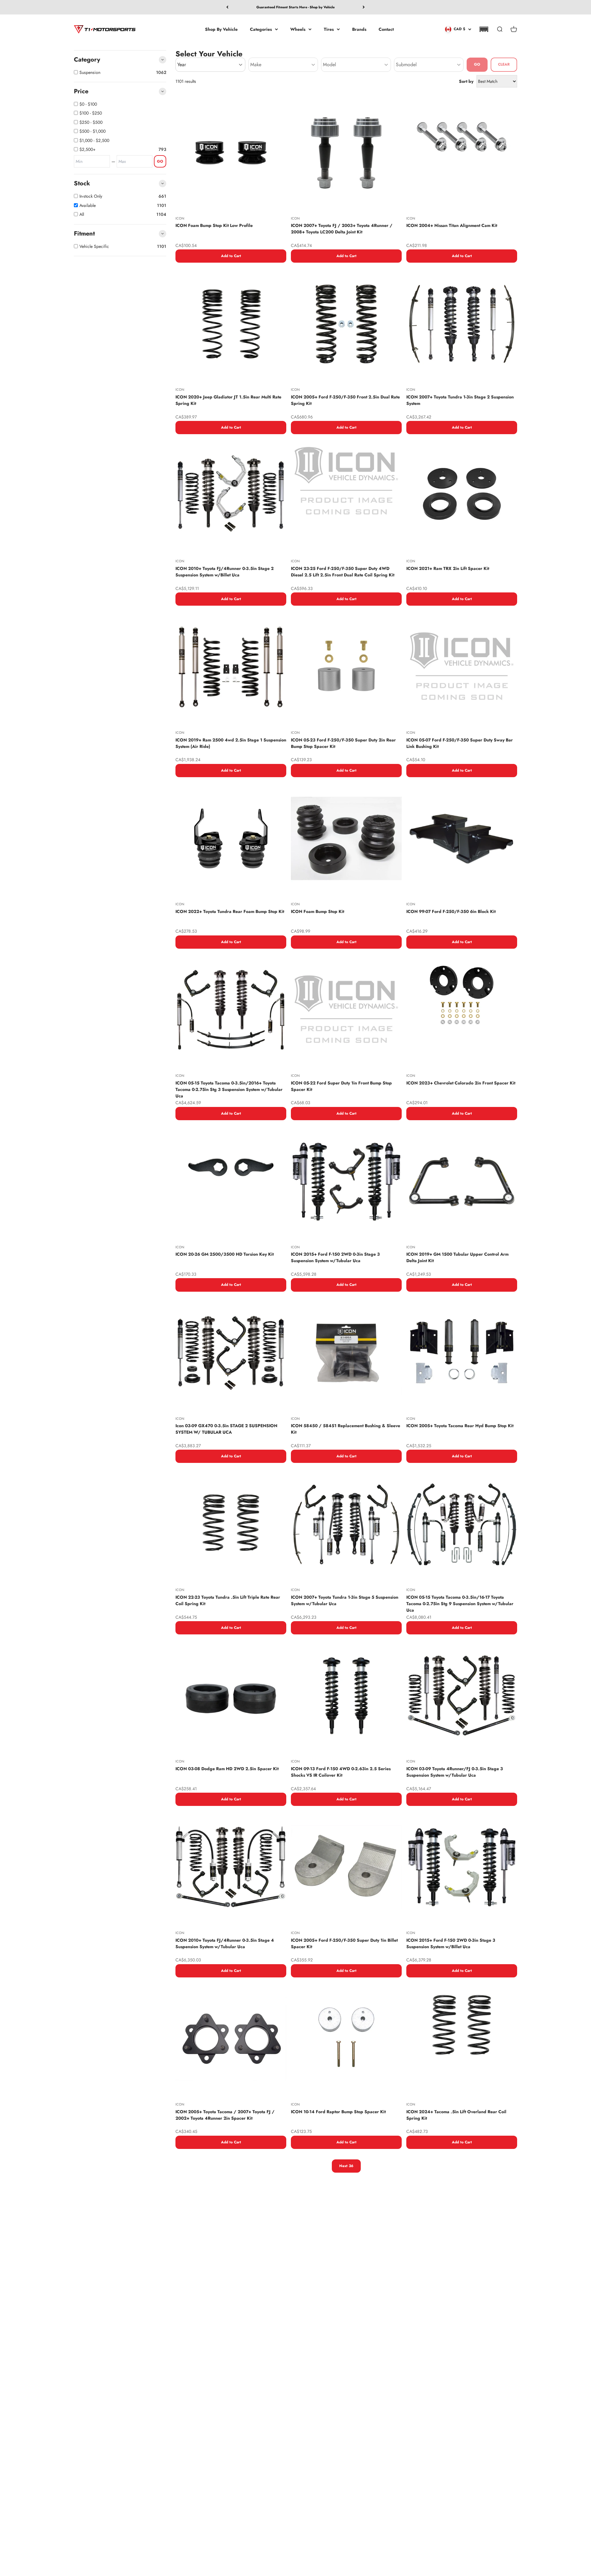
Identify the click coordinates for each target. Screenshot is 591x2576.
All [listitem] (82, 214)
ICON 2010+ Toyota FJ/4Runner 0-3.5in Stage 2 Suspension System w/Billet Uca (225, 572)
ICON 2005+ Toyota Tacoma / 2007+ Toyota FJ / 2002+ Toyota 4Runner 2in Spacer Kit (225, 2115)
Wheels (298, 29)
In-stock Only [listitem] (91, 196)
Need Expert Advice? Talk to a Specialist (295, 7)
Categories (261, 29)
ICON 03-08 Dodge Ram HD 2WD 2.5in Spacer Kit (227, 1769)
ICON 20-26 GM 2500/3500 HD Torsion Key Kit (225, 1254)
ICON (180, 218)
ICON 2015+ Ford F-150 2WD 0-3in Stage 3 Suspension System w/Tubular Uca (335, 1257)
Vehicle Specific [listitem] (94, 246)
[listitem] (123, 104)
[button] (484, 29)
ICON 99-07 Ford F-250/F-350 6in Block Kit (451, 911)
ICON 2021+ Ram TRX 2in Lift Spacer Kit (448, 568)
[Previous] (227, 7)
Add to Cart (231, 256)
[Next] (364, 7)
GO (160, 161)
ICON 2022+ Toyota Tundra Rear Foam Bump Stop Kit (230, 911)
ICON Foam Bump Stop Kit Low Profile (214, 225)
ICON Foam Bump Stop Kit (318, 911)
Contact (386, 29)
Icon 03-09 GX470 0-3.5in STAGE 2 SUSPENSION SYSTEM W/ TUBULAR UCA (226, 1429)
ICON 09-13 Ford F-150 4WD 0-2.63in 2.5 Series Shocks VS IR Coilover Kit (341, 1772)
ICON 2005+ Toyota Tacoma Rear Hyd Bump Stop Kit (460, 1426)
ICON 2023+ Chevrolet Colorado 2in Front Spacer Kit (461, 1083)
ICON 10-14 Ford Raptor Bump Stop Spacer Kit (338, 2112)
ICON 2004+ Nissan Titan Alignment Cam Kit (452, 225)
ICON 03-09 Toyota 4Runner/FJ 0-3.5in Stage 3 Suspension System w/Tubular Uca (455, 1772)
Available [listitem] (88, 205)
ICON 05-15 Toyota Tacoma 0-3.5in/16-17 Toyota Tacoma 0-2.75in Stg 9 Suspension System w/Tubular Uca (460, 1604)
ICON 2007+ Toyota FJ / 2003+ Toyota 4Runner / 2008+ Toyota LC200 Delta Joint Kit (342, 229)
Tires (329, 29)
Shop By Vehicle (221, 29)
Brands (359, 29)
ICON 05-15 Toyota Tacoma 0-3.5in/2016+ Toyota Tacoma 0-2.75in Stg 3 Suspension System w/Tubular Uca (229, 1089)
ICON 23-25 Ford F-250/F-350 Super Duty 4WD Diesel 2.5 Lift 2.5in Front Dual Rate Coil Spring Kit (343, 572)
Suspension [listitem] (90, 72)
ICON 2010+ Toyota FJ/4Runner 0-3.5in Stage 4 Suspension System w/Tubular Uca (225, 1943)
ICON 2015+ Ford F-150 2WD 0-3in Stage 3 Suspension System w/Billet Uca (451, 1943)
